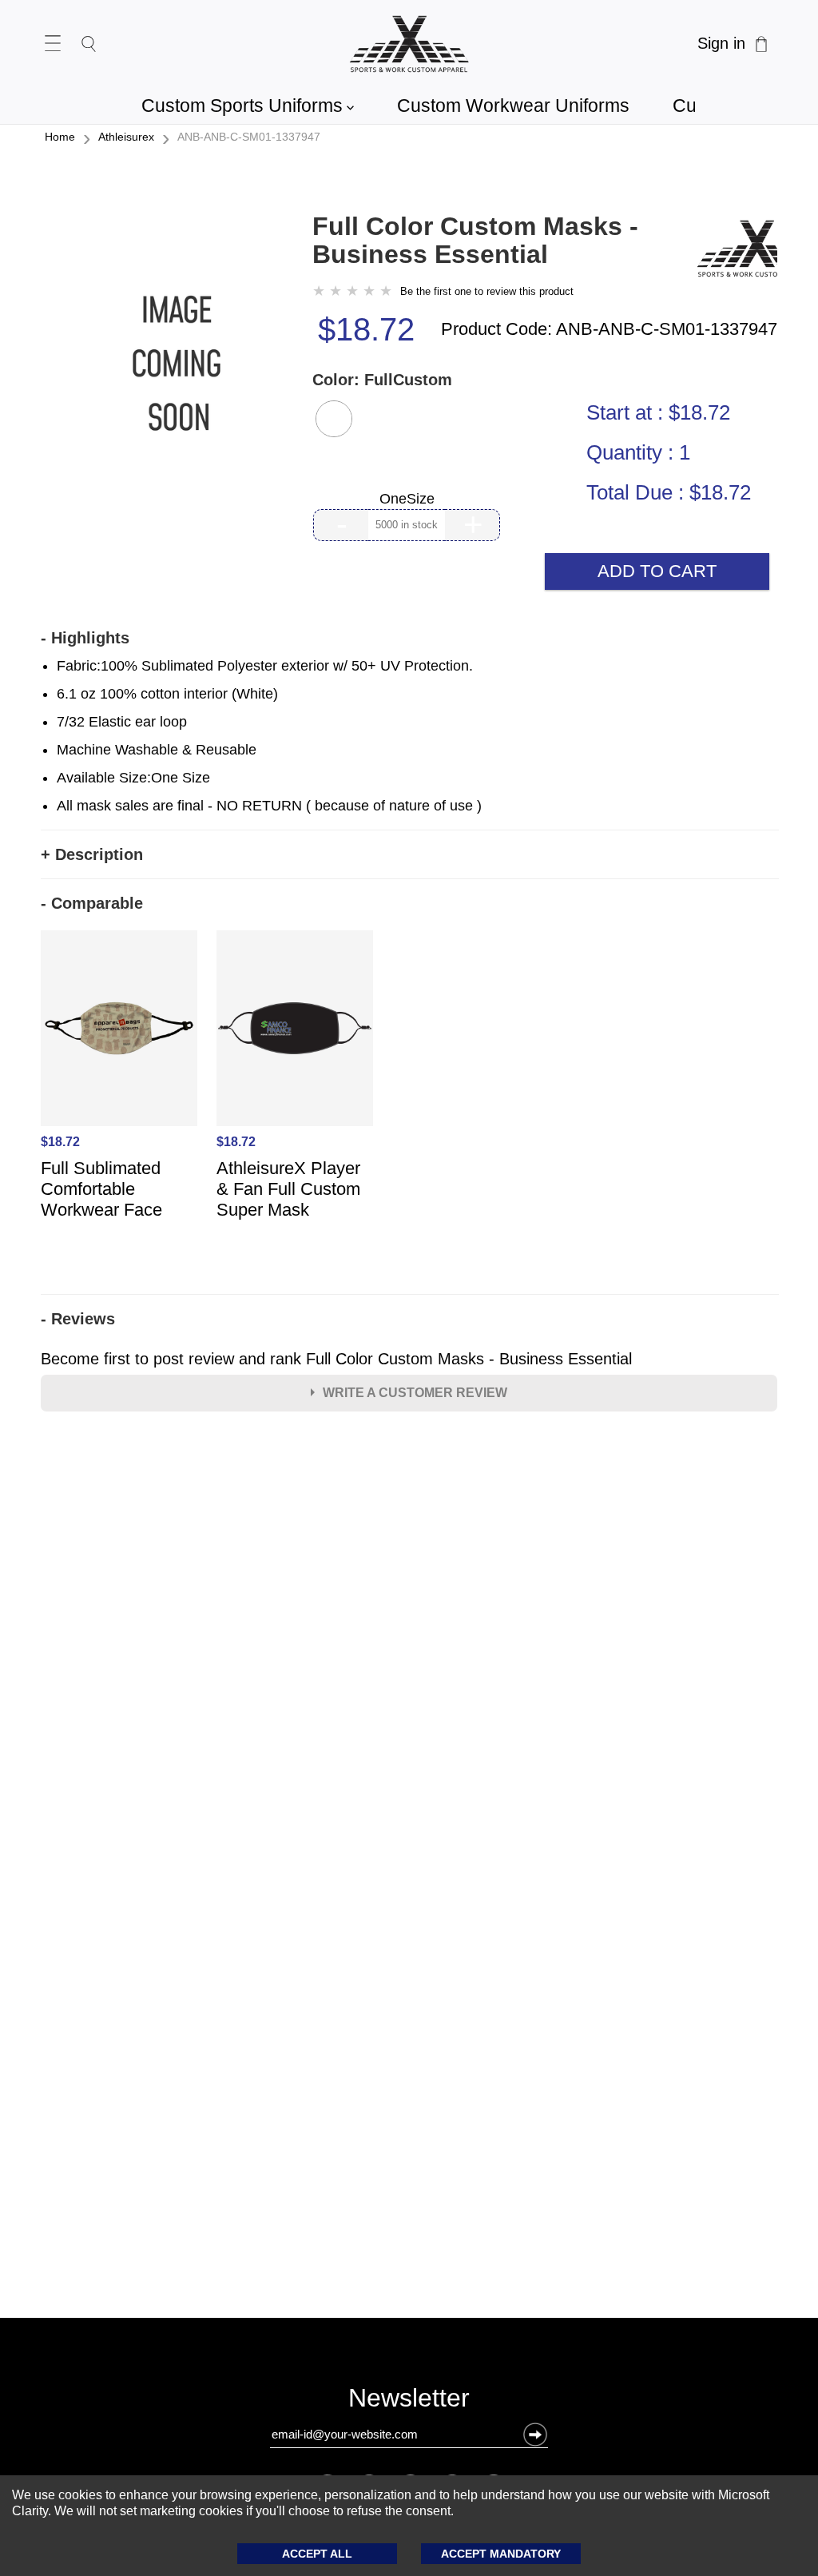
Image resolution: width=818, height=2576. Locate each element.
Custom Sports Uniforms (248, 106)
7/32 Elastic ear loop (122, 722)
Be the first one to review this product (487, 291)
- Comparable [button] (92, 903)
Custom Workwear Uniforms (513, 106)
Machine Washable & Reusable (157, 750)
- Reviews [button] (78, 1319)
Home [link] (60, 137)
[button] (334, 419)
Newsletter (409, 2401)
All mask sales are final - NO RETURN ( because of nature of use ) (269, 806)
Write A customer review (415, 1393)
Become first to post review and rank (336, 1359)
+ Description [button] (92, 854)
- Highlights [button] (85, 638)
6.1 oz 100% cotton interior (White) (167, 694)
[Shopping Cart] (761, 44)
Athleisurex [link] (126, 137)
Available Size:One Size (133, 778)
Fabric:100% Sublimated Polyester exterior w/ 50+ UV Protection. (265, 666)
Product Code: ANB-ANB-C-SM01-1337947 (609, 329)
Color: (382, 380)
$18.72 (366, 329)
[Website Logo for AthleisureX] (409, 44)
